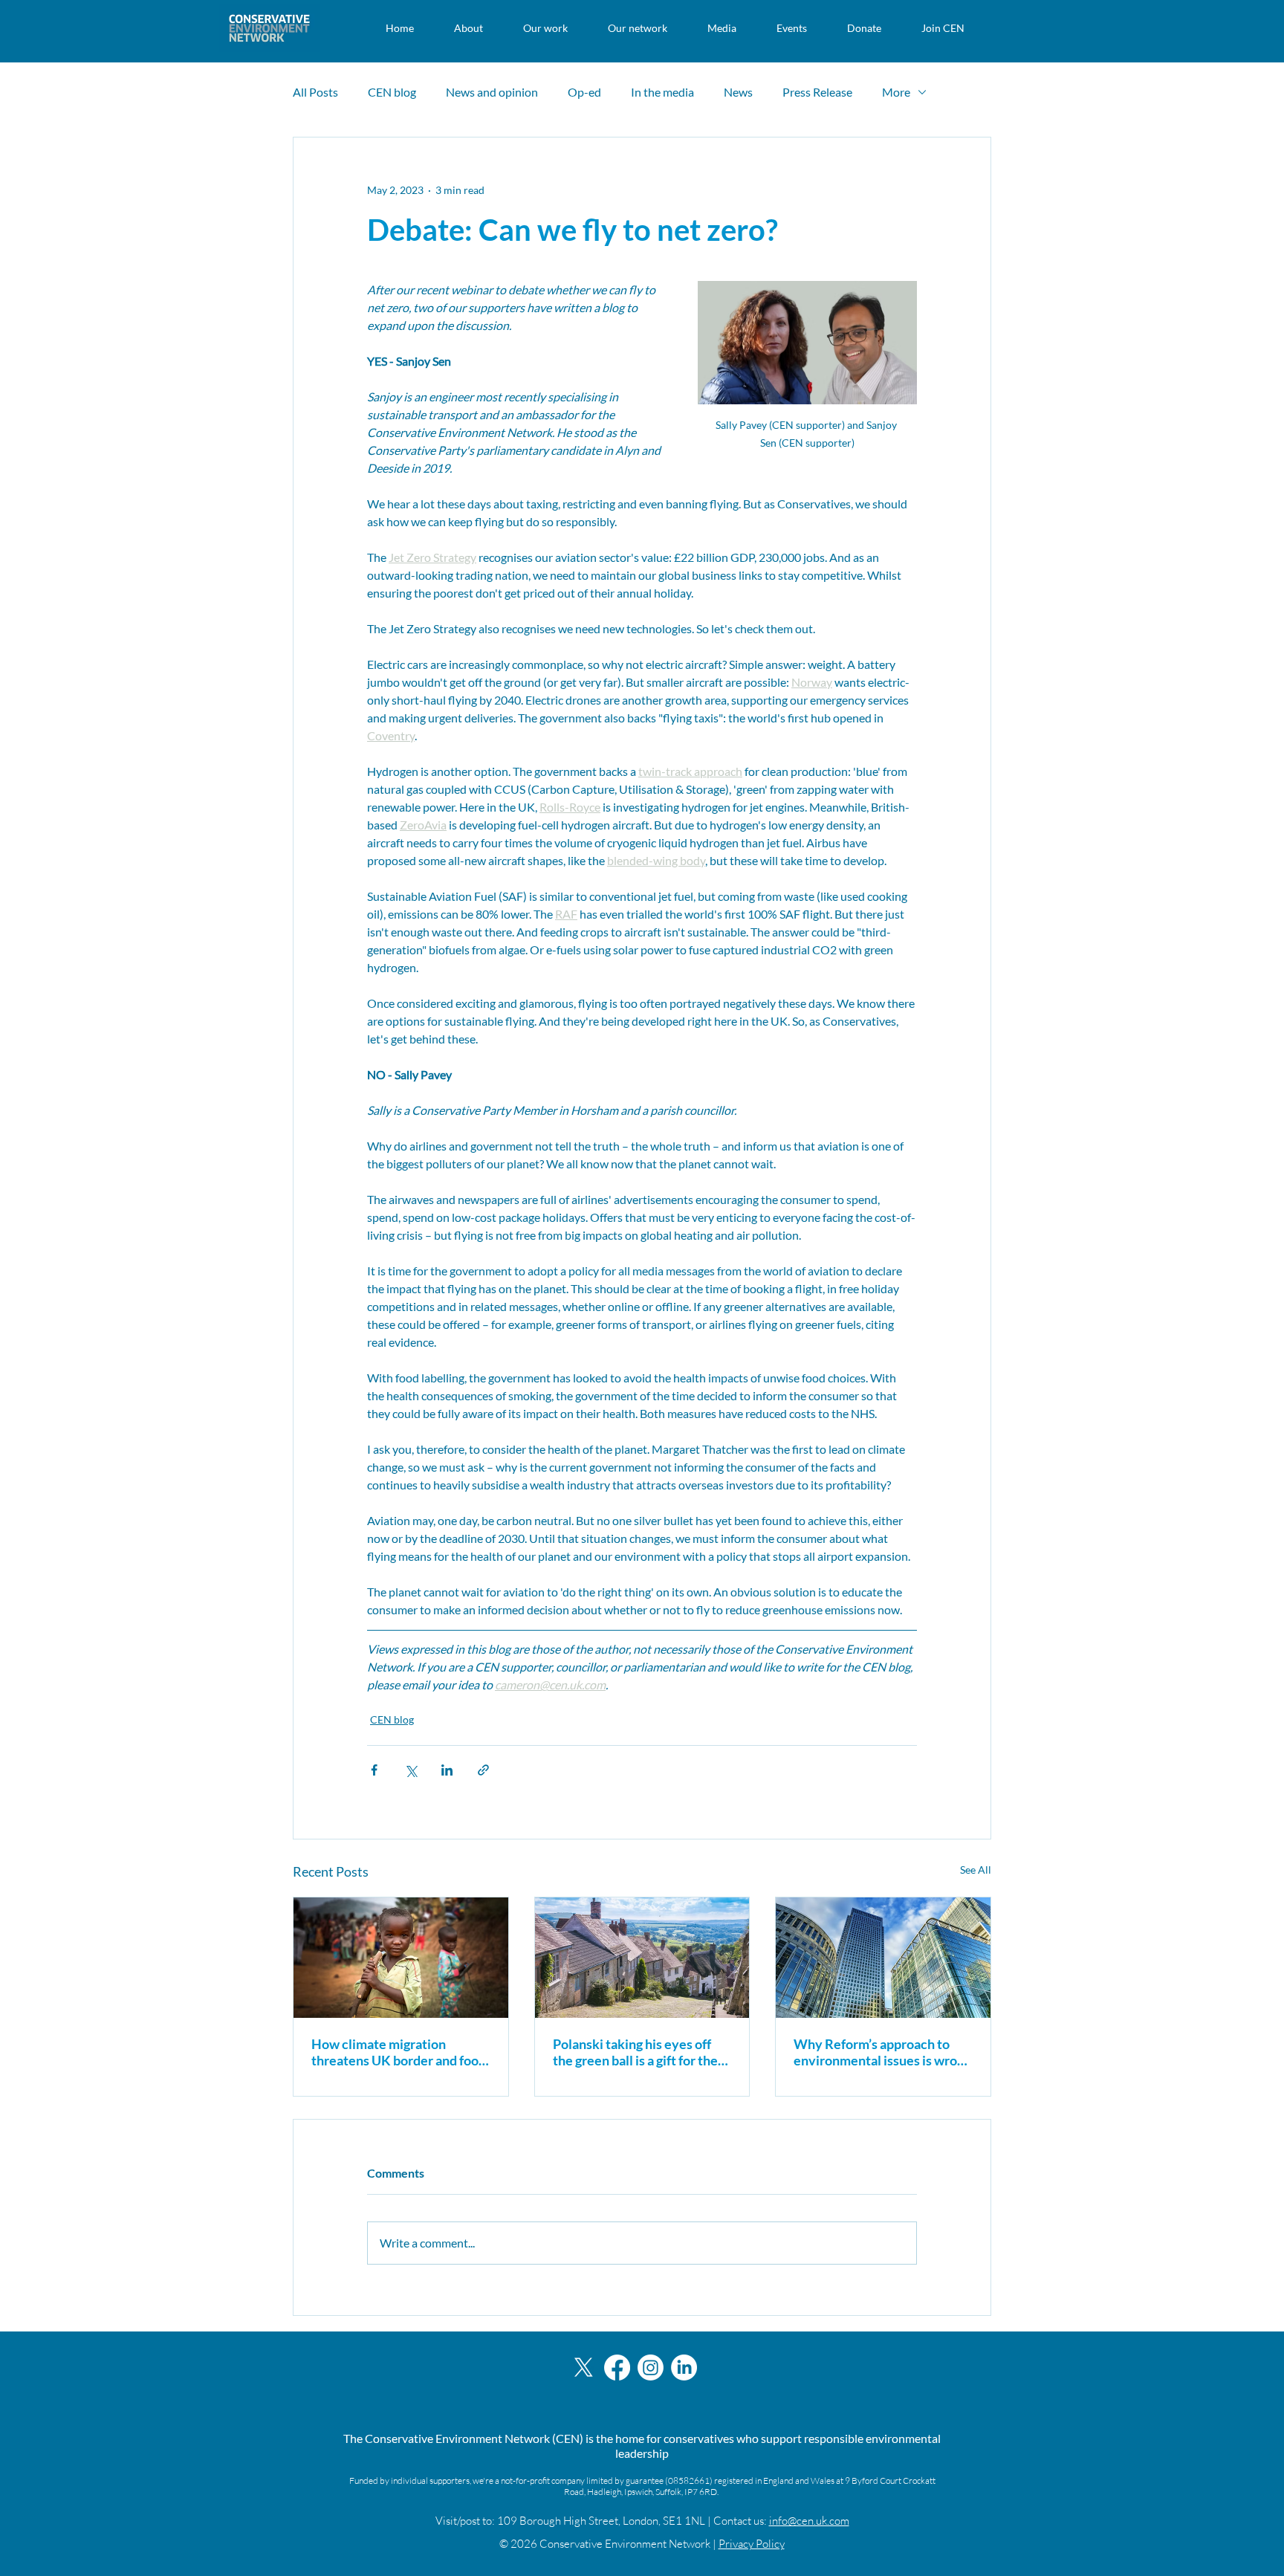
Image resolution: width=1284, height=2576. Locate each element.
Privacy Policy (752, 2544)
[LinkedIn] (684, 2368)
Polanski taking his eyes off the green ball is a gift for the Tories (635, 2052)
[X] (584, 2368)
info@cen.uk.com (809, 2521)
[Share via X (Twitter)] (411, 1770)
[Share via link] (483, 1770)
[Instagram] (651, 2368)
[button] (468, 28)
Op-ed (584, 92)
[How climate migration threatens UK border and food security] (401, 1958)
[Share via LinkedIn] (447, 1770)
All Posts (315, 92)
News (738, 92)
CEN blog (392, 92)
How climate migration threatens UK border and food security (399, 2052)
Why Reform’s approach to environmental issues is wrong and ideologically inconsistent (882, 2052)
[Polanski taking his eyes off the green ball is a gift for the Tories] (642, 1958)
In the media (662, 92)
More (896, 92)
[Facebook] (617, 2368)
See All (976, 1870)
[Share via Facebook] (374, 1770)
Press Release (817, 92)
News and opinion (492, 92)
